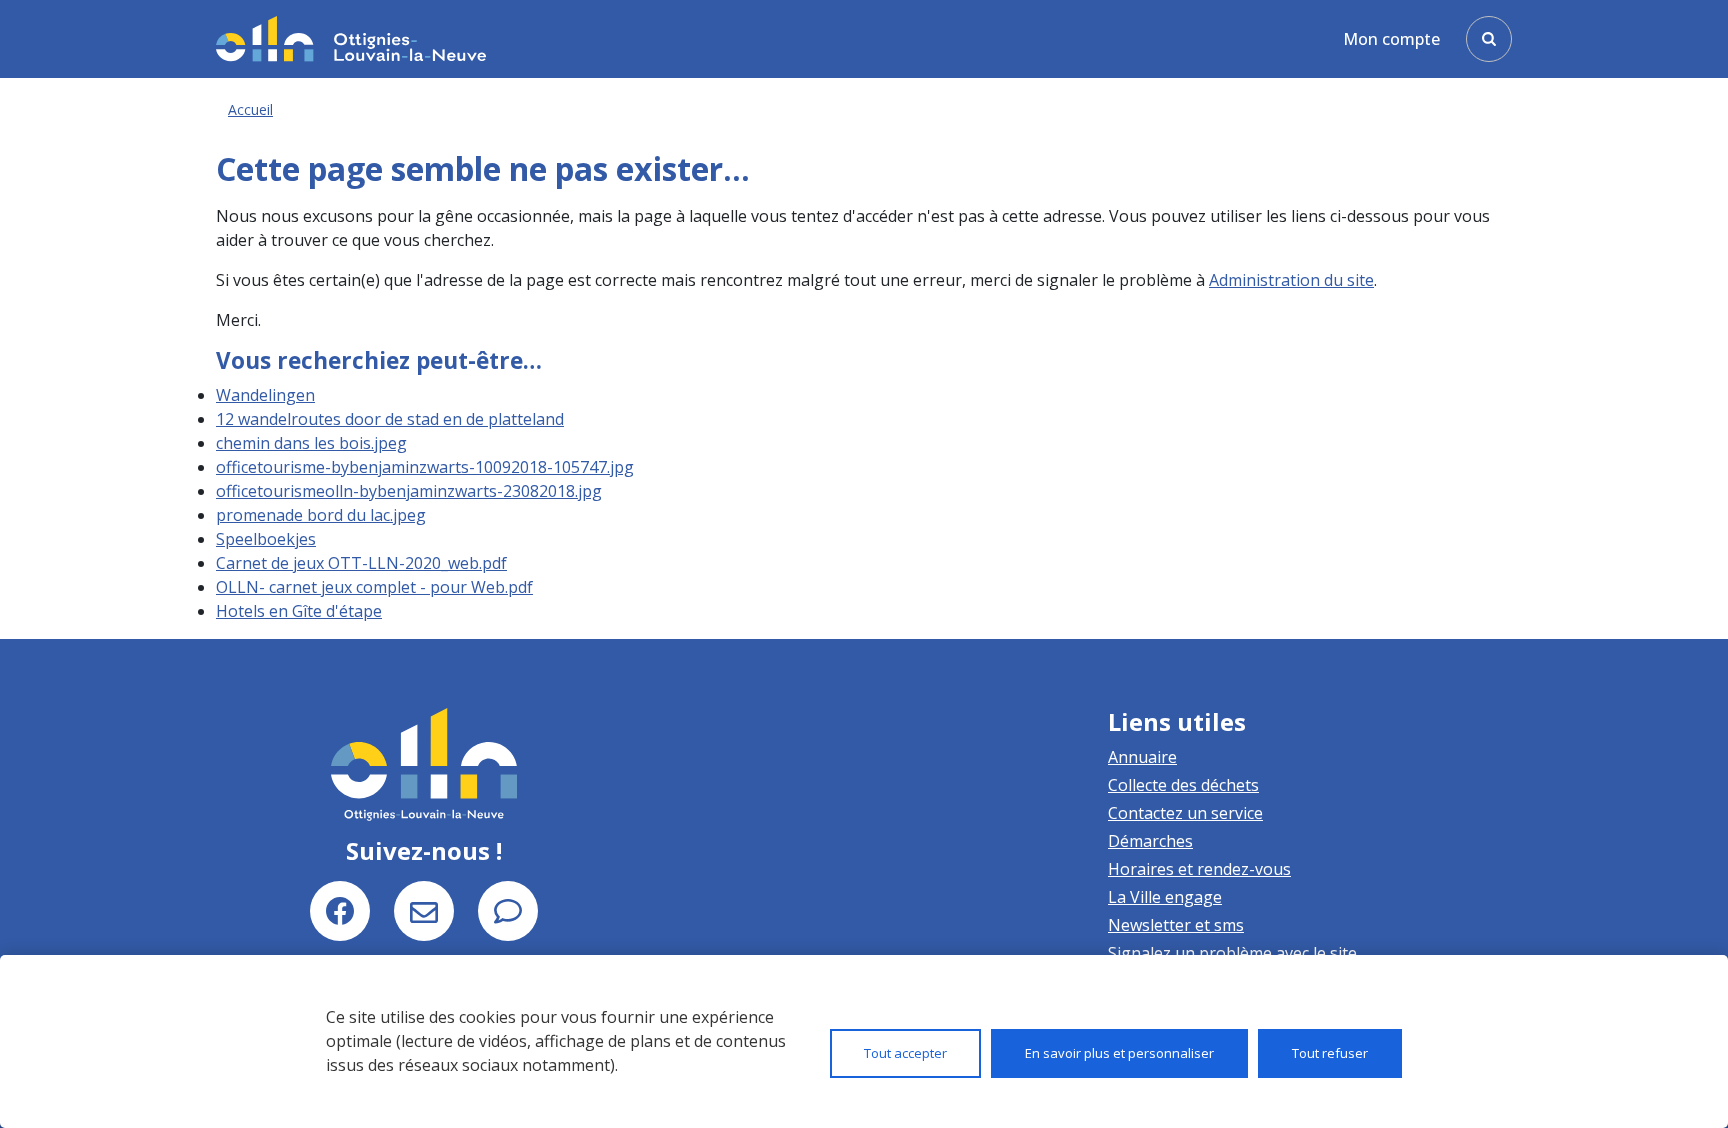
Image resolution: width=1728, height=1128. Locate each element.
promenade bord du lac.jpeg (321, 515)
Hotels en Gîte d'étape (299, 611)
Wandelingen (265, 395)
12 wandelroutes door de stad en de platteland (390, 419)
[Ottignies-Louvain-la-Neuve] (351, 38)
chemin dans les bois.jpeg (311, 443)
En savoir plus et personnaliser (1119, 1053)
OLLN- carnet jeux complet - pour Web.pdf (374, 587)
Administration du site (1291, 280)
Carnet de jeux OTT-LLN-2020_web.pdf (361, 563)
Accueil (250, 109)
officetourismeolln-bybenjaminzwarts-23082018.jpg (409, 491)
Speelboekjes (266, 539)
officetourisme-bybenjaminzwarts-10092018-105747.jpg (425, 467)
